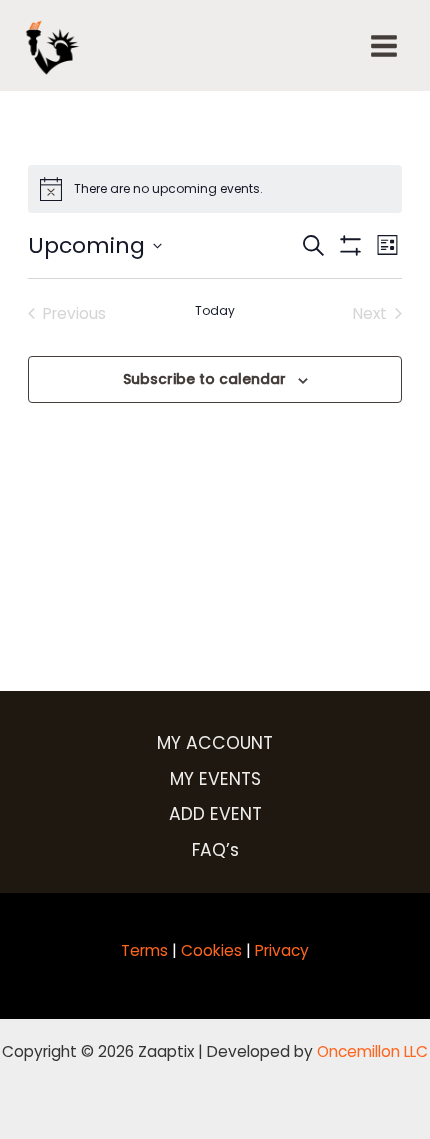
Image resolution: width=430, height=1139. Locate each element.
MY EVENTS (215, 779)
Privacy (282, 950)
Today (215, 311)
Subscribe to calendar (204, 379)
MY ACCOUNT (215, 743)
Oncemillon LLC (372, 1051)
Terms (144, 950)
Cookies (211, 950)
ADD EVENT (215, 814)
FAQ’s (215, 850)
